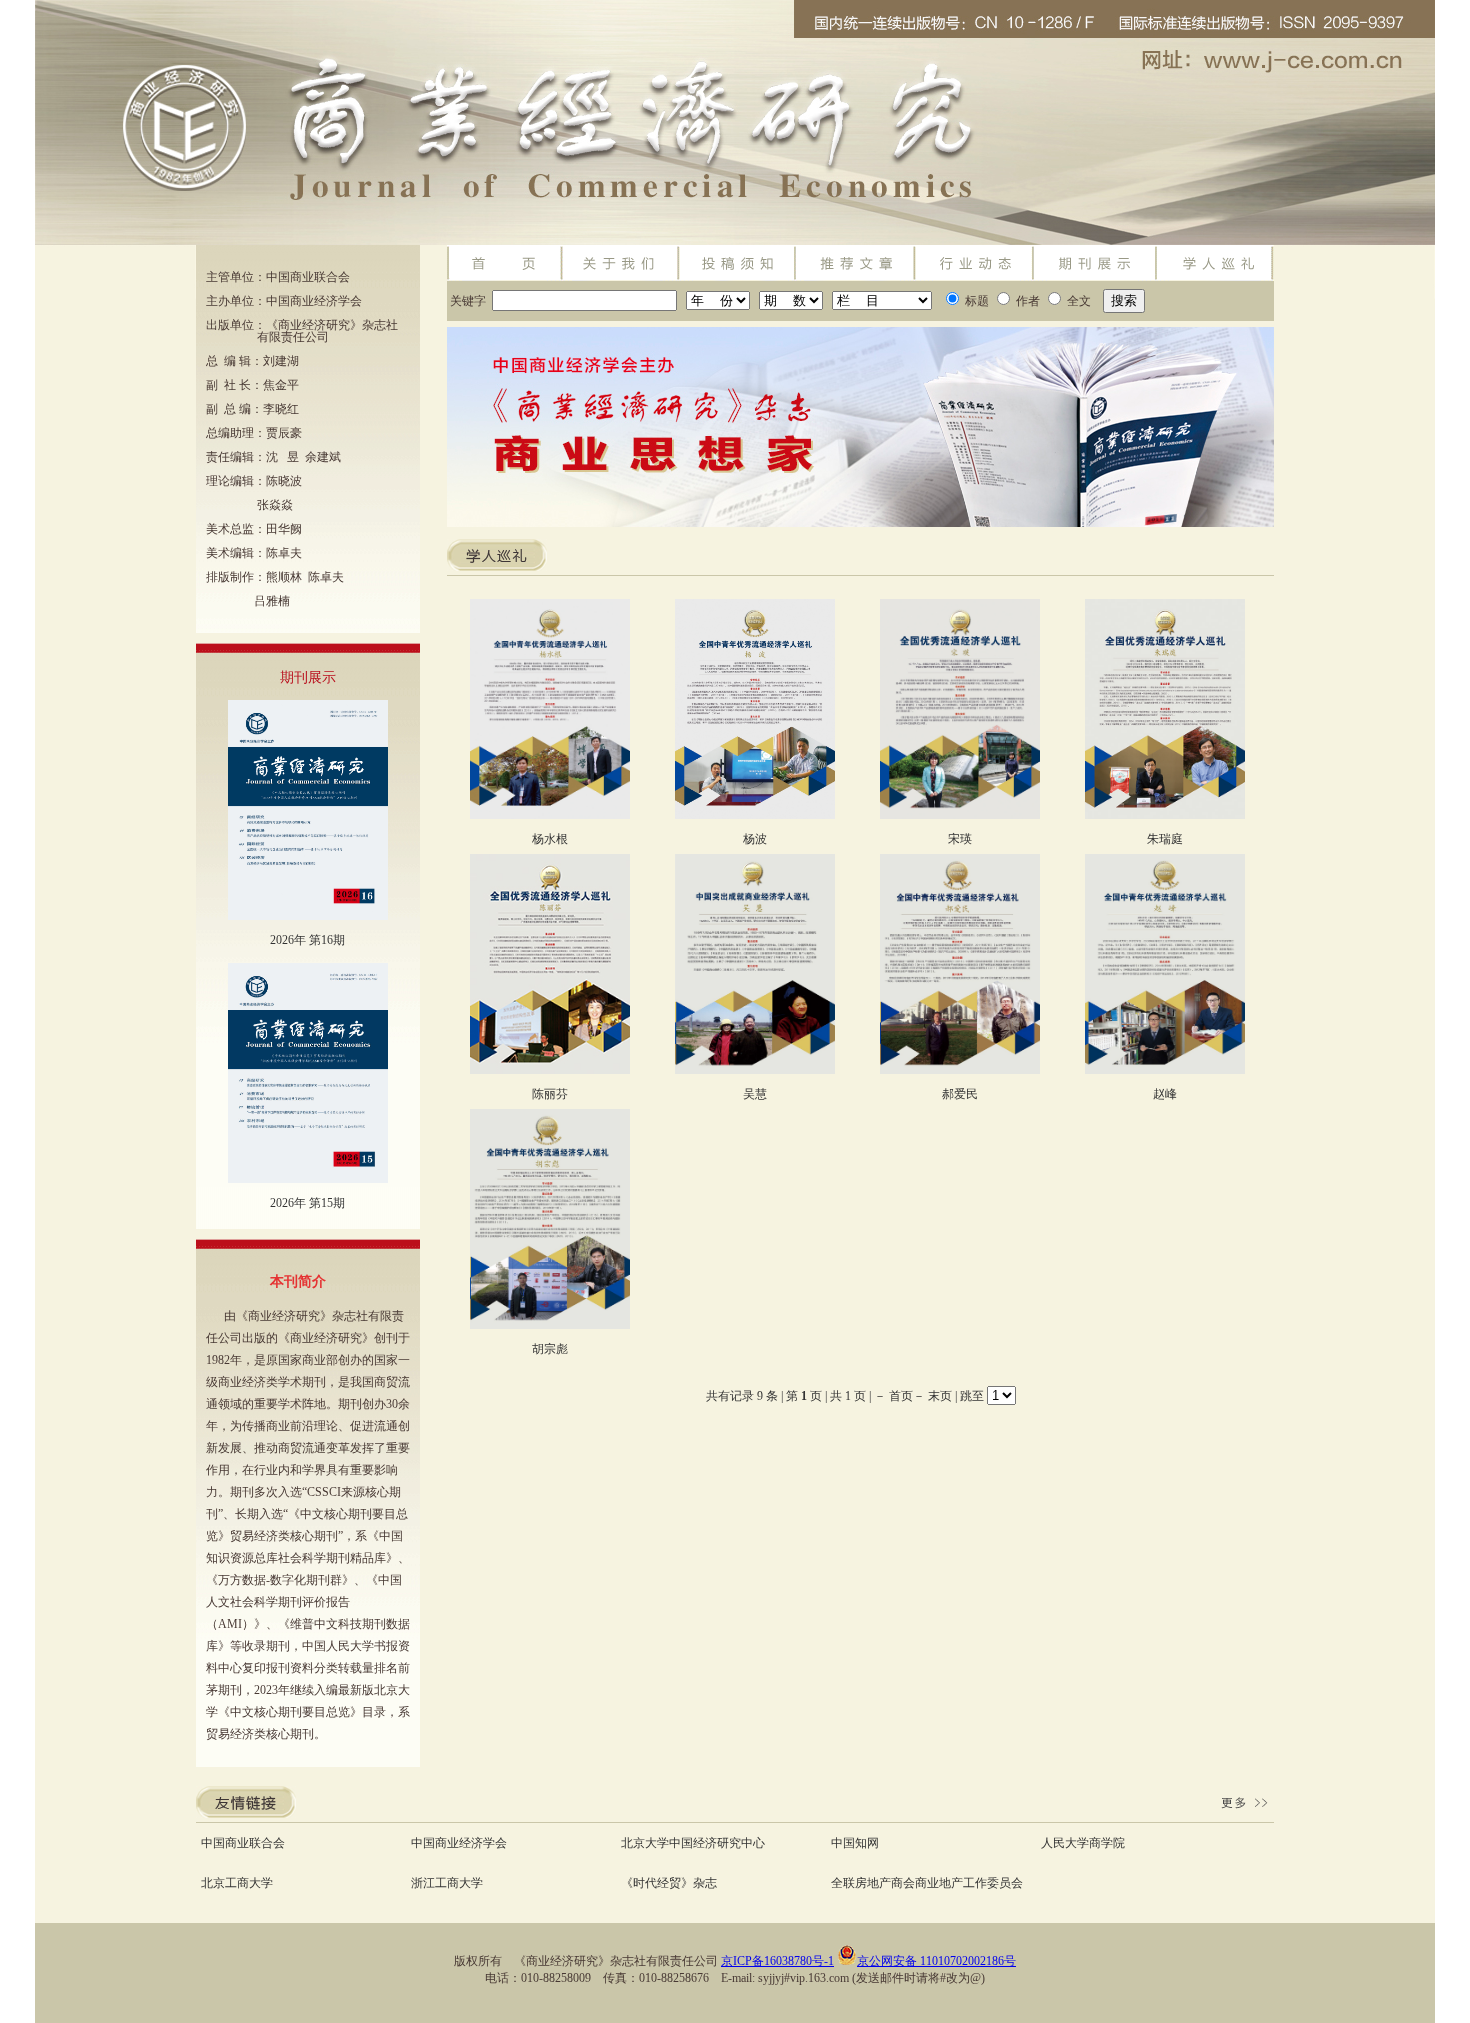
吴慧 (755, 1094)
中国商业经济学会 (459, 1843)
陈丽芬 (550, 1094)
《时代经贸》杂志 (669, 1883)
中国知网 (855, 1843)
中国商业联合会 (243, 1843)
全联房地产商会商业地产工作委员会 (927, 1883)
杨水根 (550, 839)
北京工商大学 (237, 1883)
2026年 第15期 (307, 1203)
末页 (940, 1396)
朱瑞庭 (1165, 839)
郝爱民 (960, 1094)
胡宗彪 (550, 1349)
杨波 (755, 839)
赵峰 (1165, 1094)
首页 (901, 1396)
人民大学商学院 (1083, 1843)
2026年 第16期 (307, 940)
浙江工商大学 (447, 1883)
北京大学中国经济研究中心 (693, 1843)
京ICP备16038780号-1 (777, 1961)
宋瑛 (960, 839)
